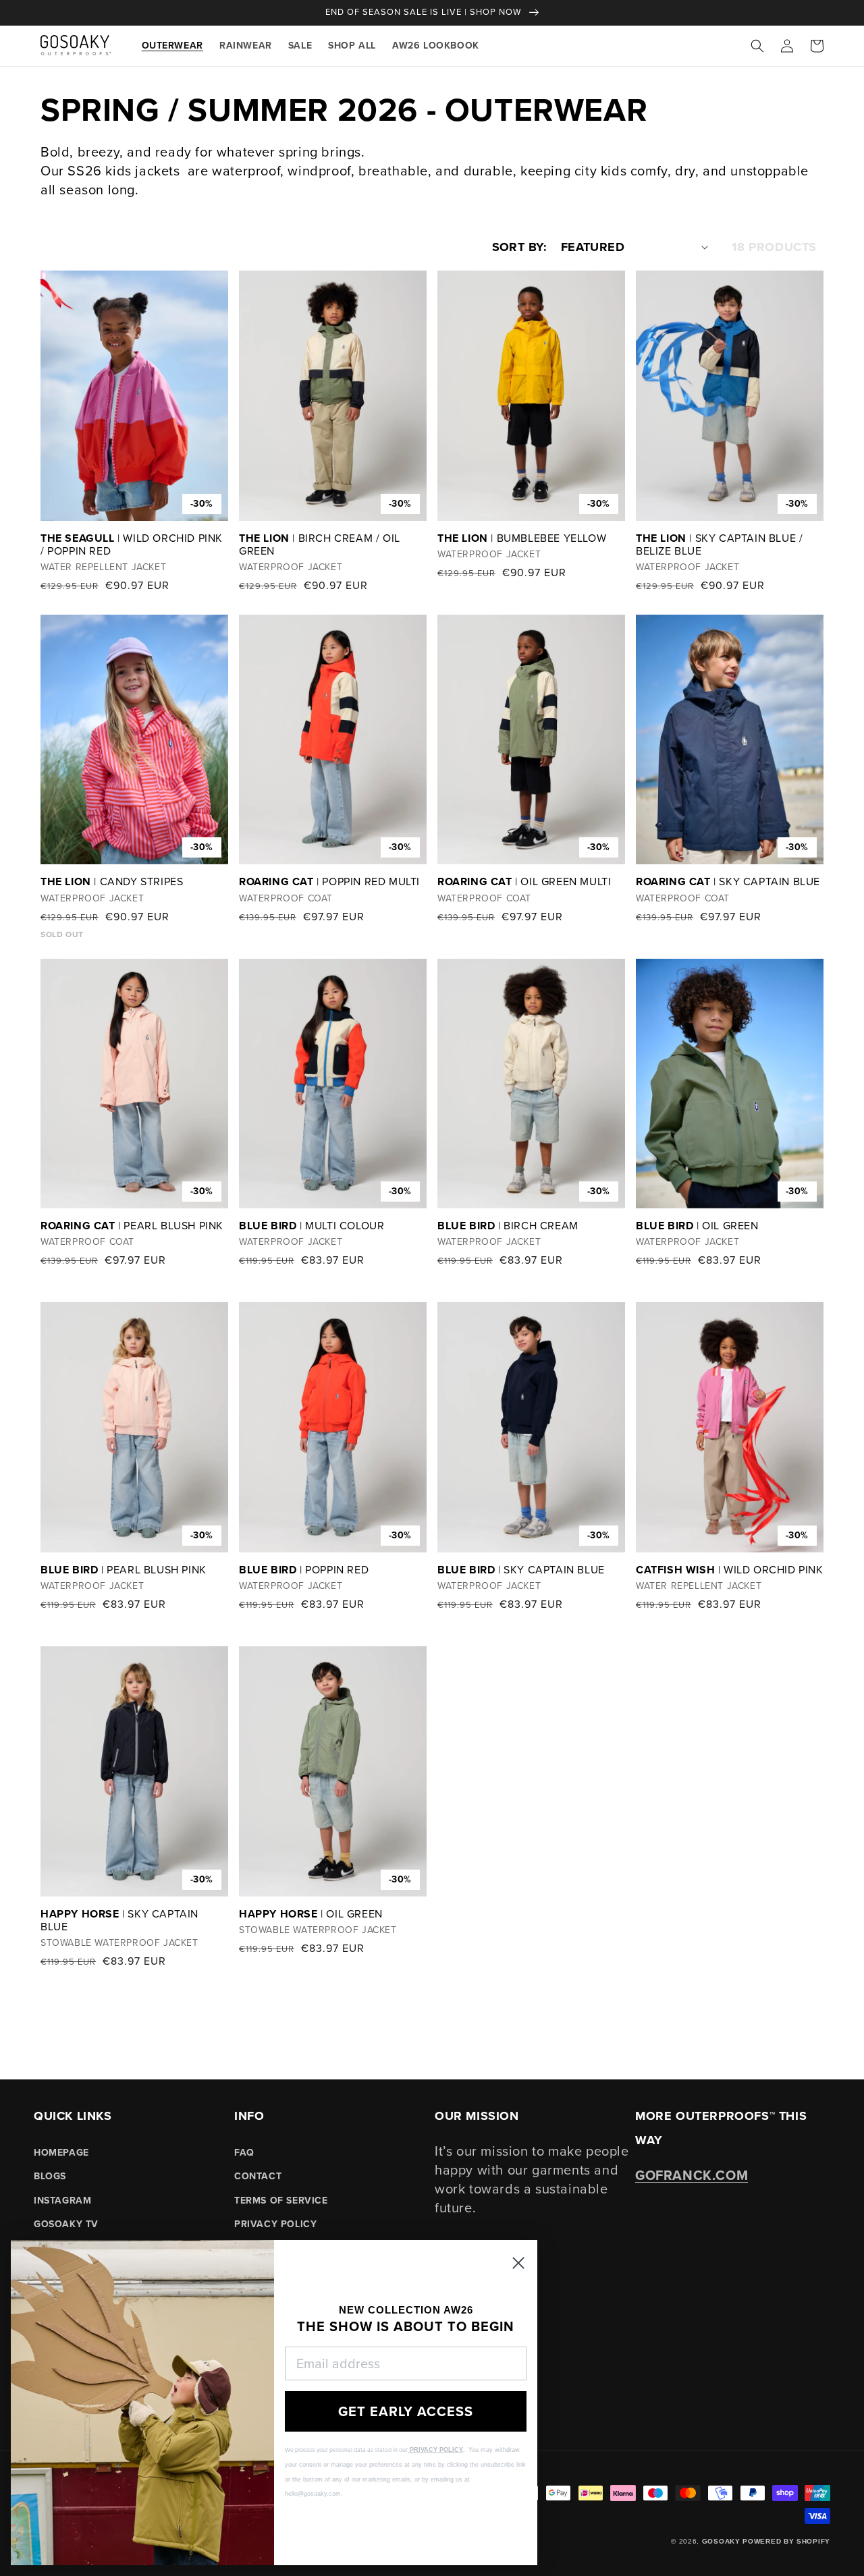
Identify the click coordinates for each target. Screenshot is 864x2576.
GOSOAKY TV (66, 2224)
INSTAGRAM (62, 2201)
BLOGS (50, 2176)
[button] (757, 46)
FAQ (244, 2153)
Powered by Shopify (786, 2541)
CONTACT (258, 2176)
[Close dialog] (518, 2263)
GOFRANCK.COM (692, 2175)
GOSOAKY (721, 2541)
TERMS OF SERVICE (281, 2201)
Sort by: (520, 247)
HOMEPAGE (61, 2153)
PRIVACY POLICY (275, 2224)
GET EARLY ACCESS (406, 2411)
